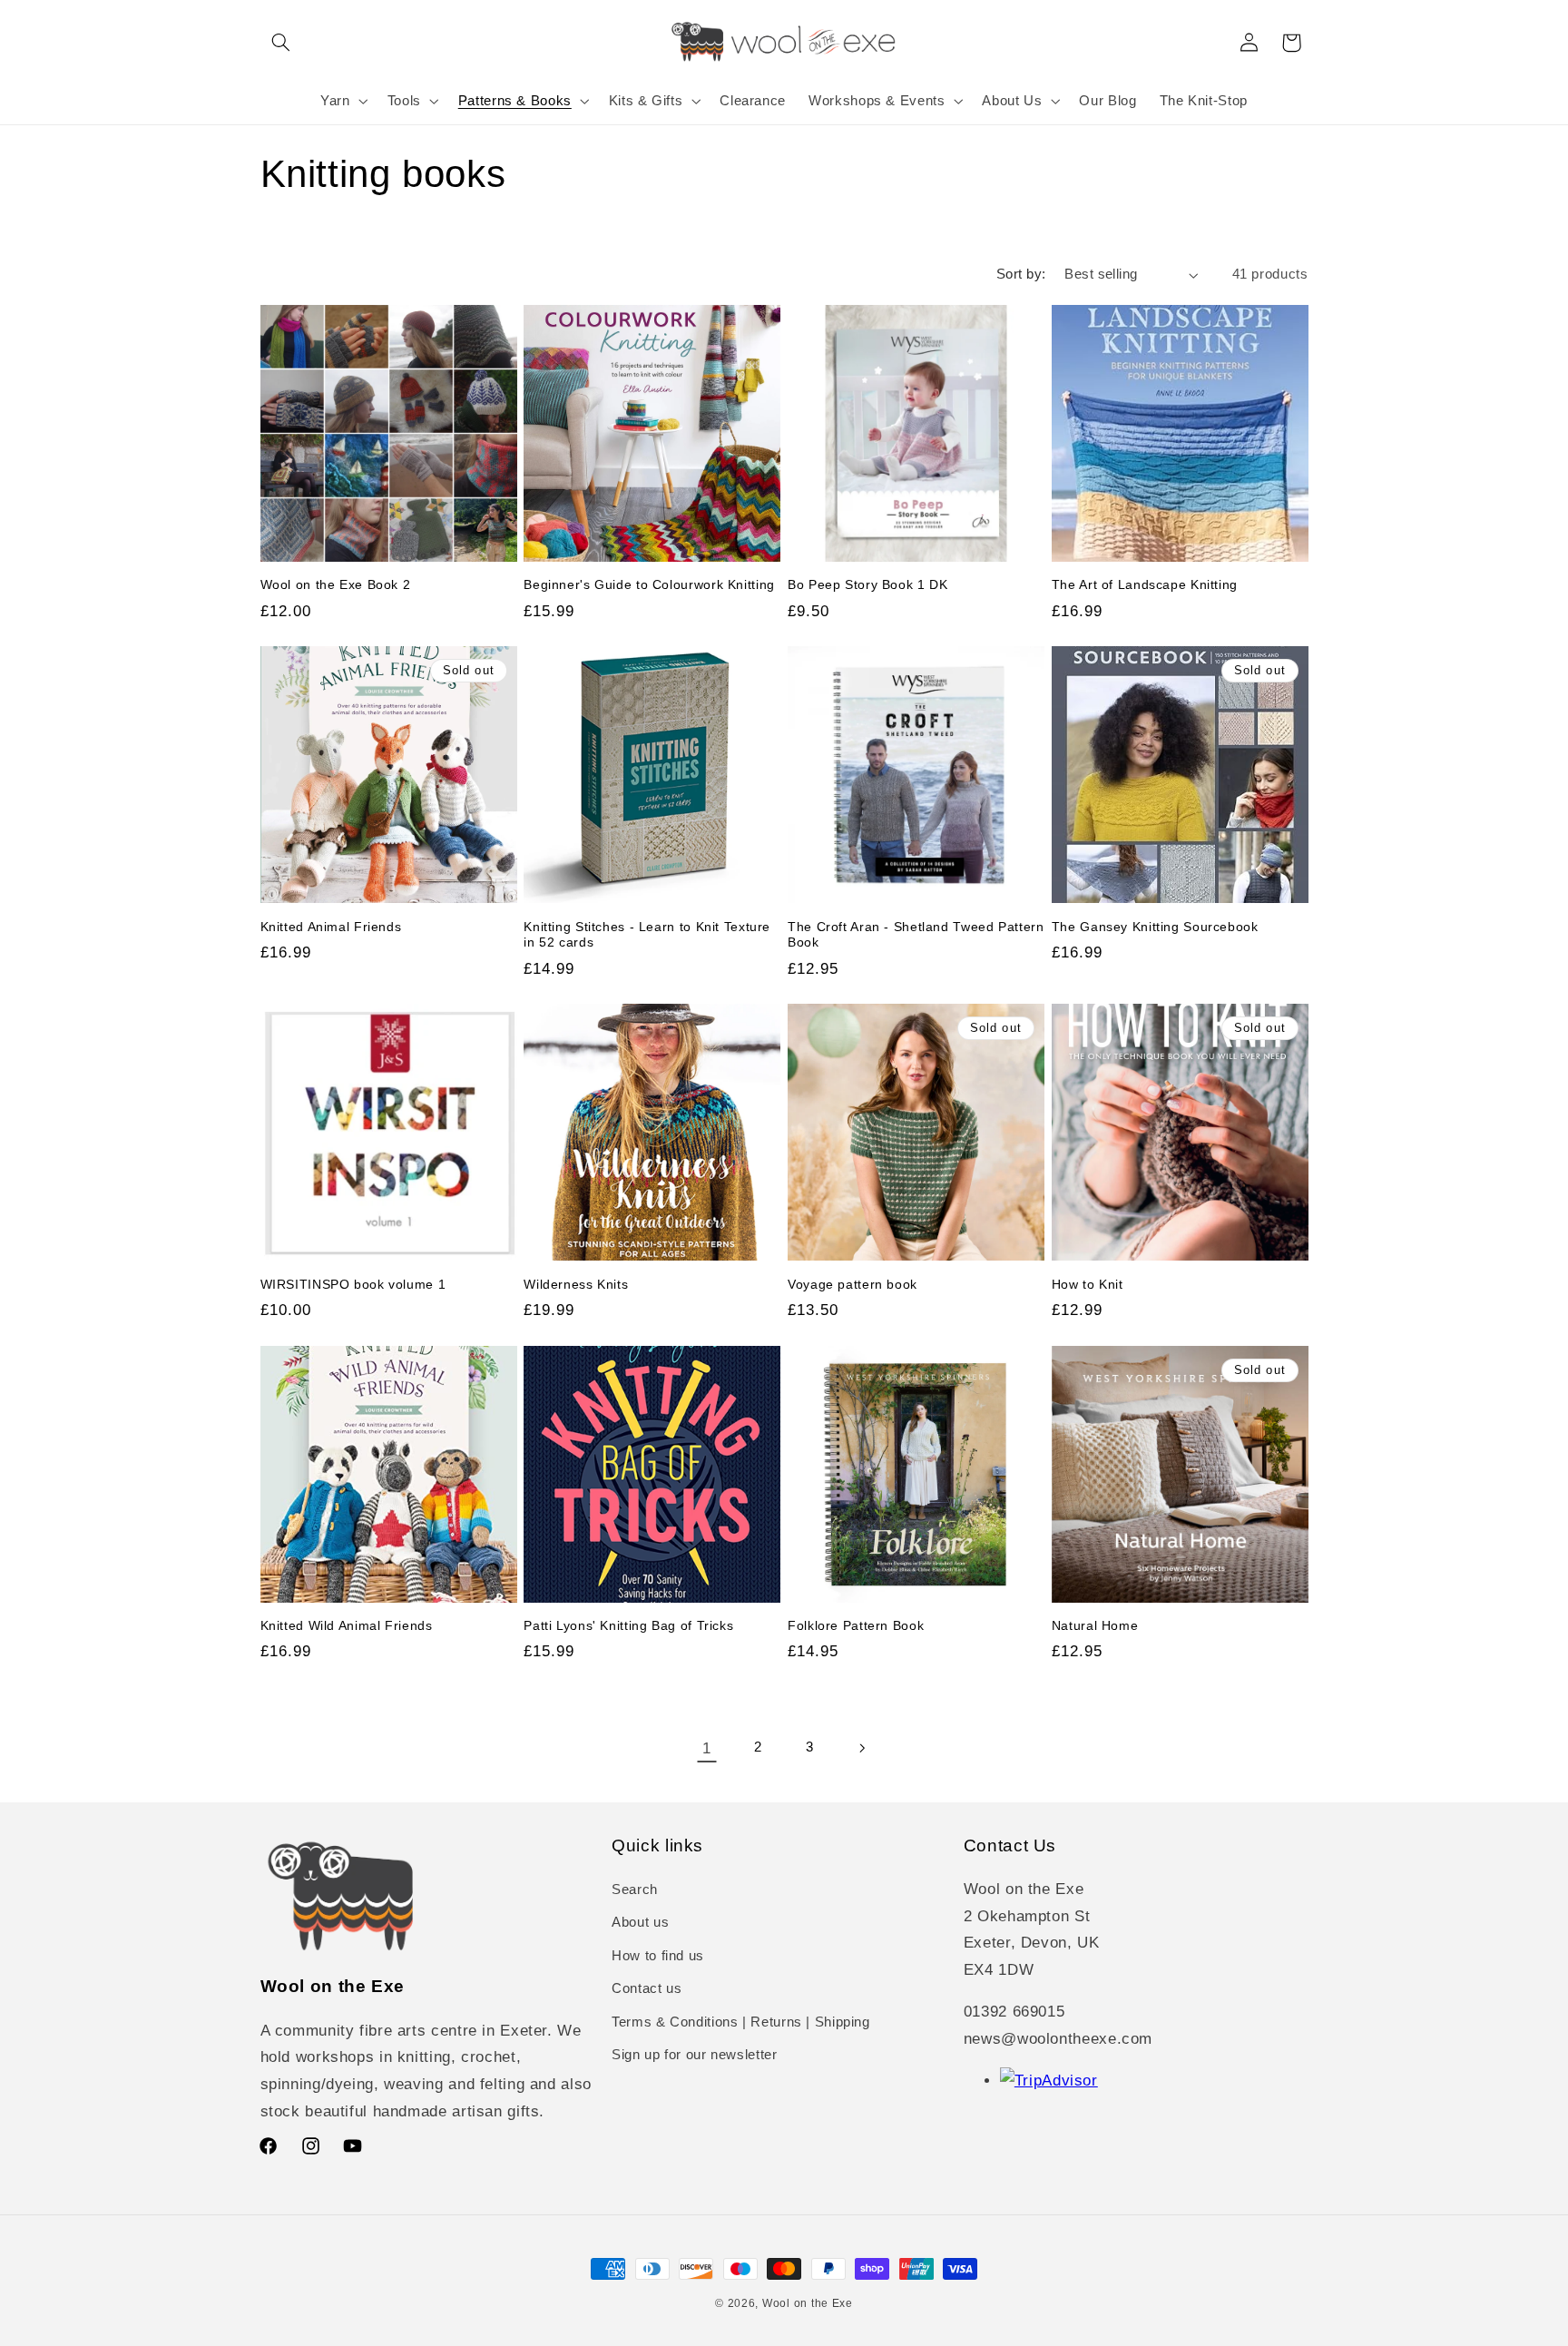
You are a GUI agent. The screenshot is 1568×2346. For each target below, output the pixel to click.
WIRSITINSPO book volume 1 (353, 1285)
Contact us (647, 1988)
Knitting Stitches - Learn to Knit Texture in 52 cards (647, 935)
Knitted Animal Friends (331, 927)
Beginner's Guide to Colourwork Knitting (649, 585)
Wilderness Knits (576, 1285)
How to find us (658, 1956)
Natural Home (1095, 1626)
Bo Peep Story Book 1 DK (868, 585)
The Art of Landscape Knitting (1145, 585)
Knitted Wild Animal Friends (347, 1626)
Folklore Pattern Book (856, 1626)
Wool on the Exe (808, 2303)
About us (640, 1923)
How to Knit (1088, 1285)
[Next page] (861, 1748)
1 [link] (707, 1748)
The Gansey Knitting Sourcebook (1155, 927)
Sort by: (1021, 274)
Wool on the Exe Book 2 (336, 585)
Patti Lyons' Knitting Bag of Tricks (628, 1626)
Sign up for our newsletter (694, 2055)
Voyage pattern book (853, 1285)
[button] (281, 43)
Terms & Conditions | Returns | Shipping (741, 2022)
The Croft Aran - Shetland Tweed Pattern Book (916, 935)
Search (635, 1890)
